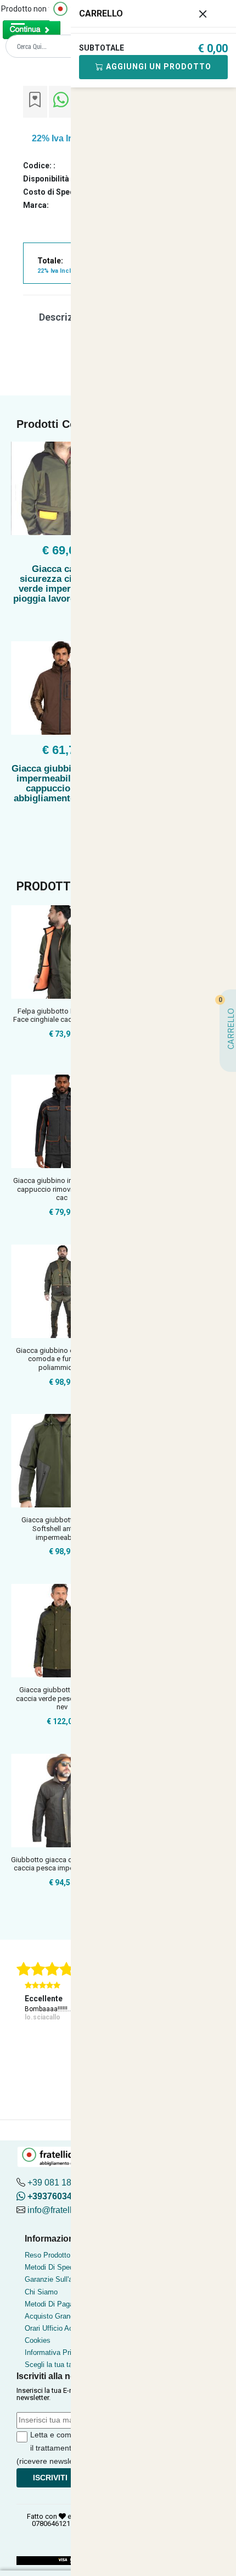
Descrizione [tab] (66, 317)
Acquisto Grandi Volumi (62, 2316)
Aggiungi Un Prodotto (158, 67)
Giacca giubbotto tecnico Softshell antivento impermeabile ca (62, 1528)
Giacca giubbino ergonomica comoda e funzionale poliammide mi (62, 1359)
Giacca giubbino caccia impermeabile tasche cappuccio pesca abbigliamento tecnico (62, 783)
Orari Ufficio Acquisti (57, 2328)
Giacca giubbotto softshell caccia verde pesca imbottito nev (62, 1698)
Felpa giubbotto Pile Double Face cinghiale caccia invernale (62, 1015)
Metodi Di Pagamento (59, 2304)
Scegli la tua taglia (54, 2365)
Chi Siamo (41, 2292)
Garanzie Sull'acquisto (60, 2279)
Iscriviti (50, 2478)
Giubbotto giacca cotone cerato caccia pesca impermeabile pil (62, 1864)
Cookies (38, 2340)
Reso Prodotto (47, 2255)
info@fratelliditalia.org (70, 2210)
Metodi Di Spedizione (58, 2267)
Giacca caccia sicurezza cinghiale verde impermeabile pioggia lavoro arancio (62, 584)
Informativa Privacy (56, 2352)
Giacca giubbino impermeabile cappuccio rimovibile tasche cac (62, 1189)
